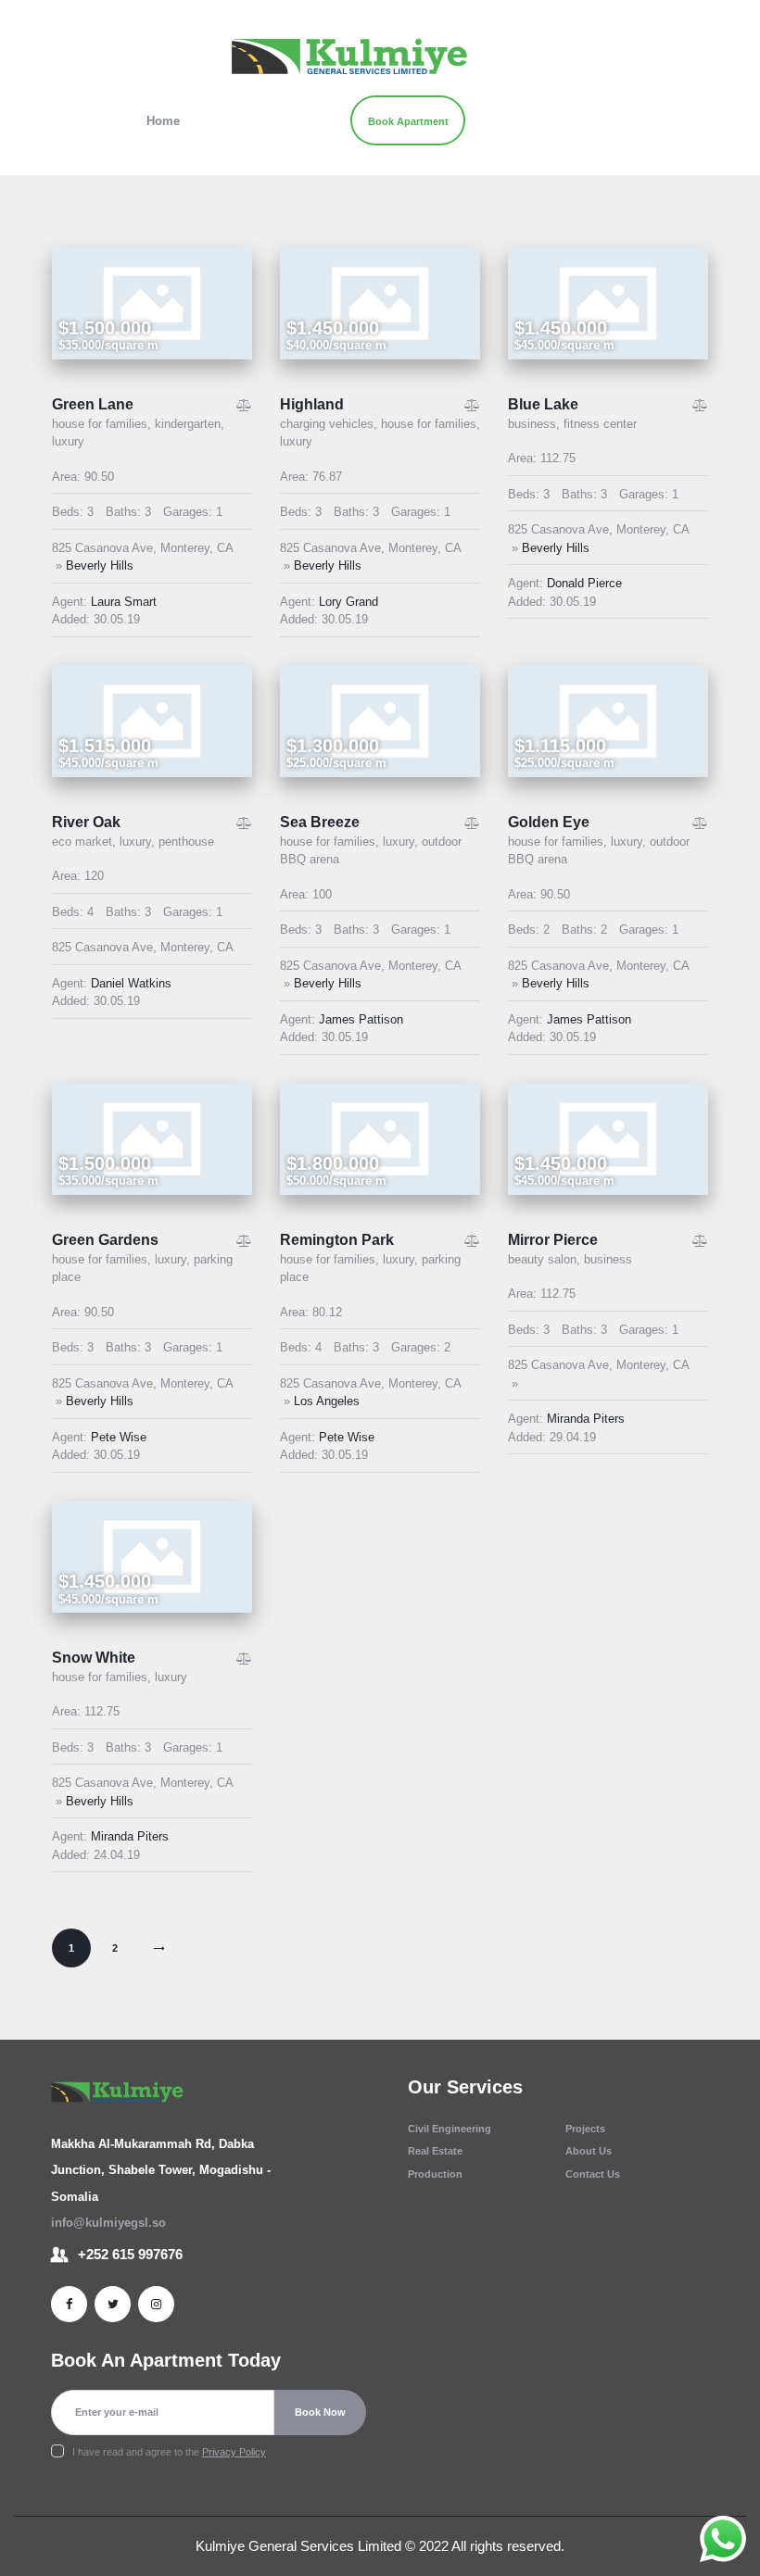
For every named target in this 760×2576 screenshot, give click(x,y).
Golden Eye (549, 822)
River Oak (86, 822)
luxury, (139, 842)
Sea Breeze (320, 822)
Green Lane (93, 404)
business (608, 1259)
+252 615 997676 (130, 2255)
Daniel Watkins (131, 983)
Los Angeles (327, 1401)
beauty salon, (546, 1259)
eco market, (86, 842)
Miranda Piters (586, 1419)
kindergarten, (190, 424)
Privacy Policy (234, 2452)
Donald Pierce (584, 583)
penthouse (186, 842)
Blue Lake (543, 404)
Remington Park (337, 1240)
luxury (68, 441)
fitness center (600, 424)
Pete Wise (119, 1437)
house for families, (103, 424)
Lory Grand (348, 602)
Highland (312, 404)
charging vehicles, (330, 424)
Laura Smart (124, 602)
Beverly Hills (100, 565)
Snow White (94, 1658)
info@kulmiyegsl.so (108, 2223)
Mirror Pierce (553, 1240)
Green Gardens (105, 1240)
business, (536, 424)
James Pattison (361, 1019)
